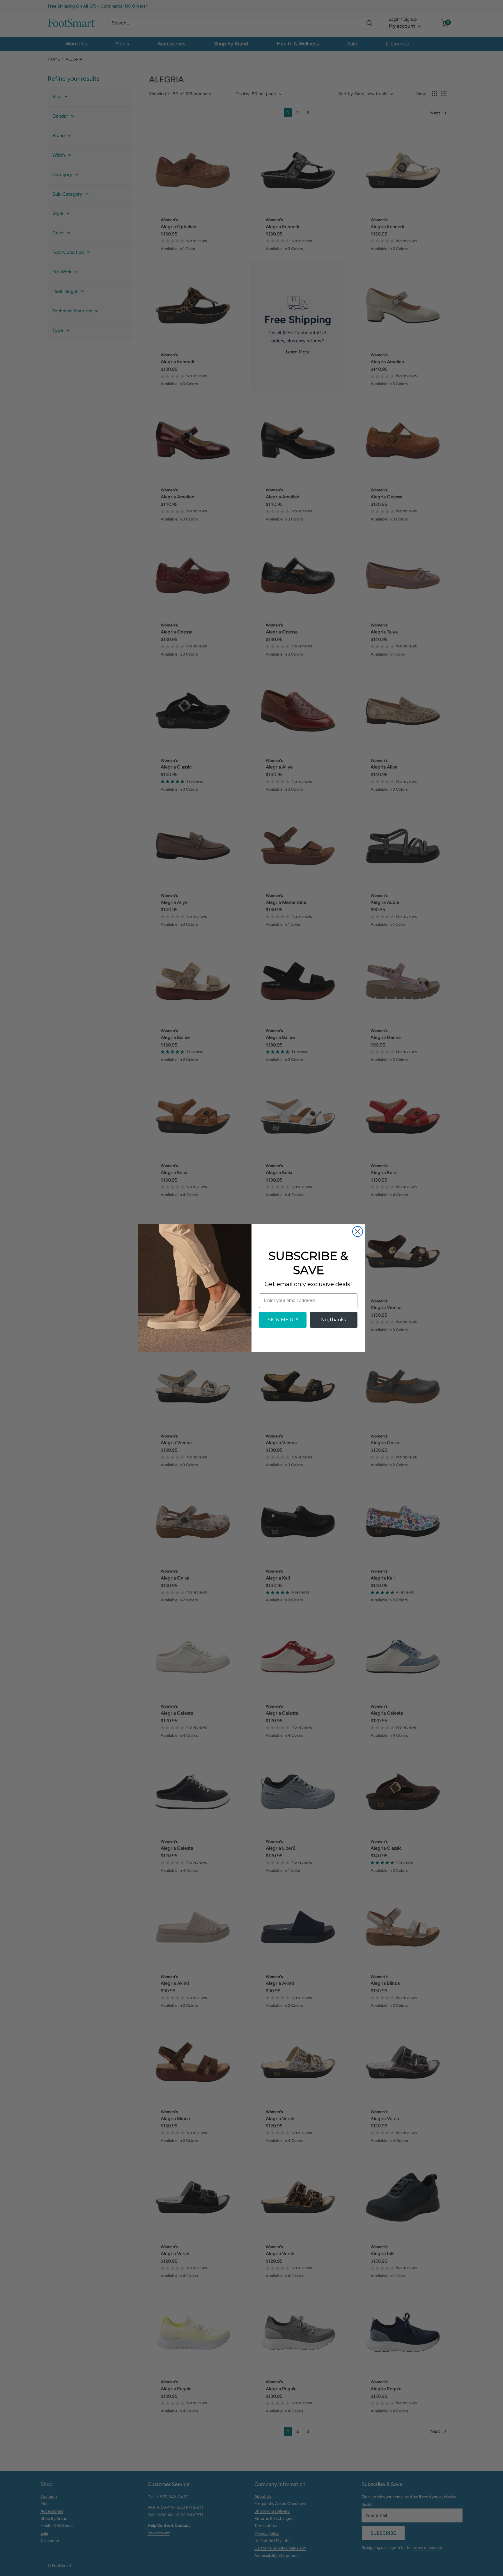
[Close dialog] (358, 1232)
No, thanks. (334, 1320)
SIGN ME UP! (283, 1320)
